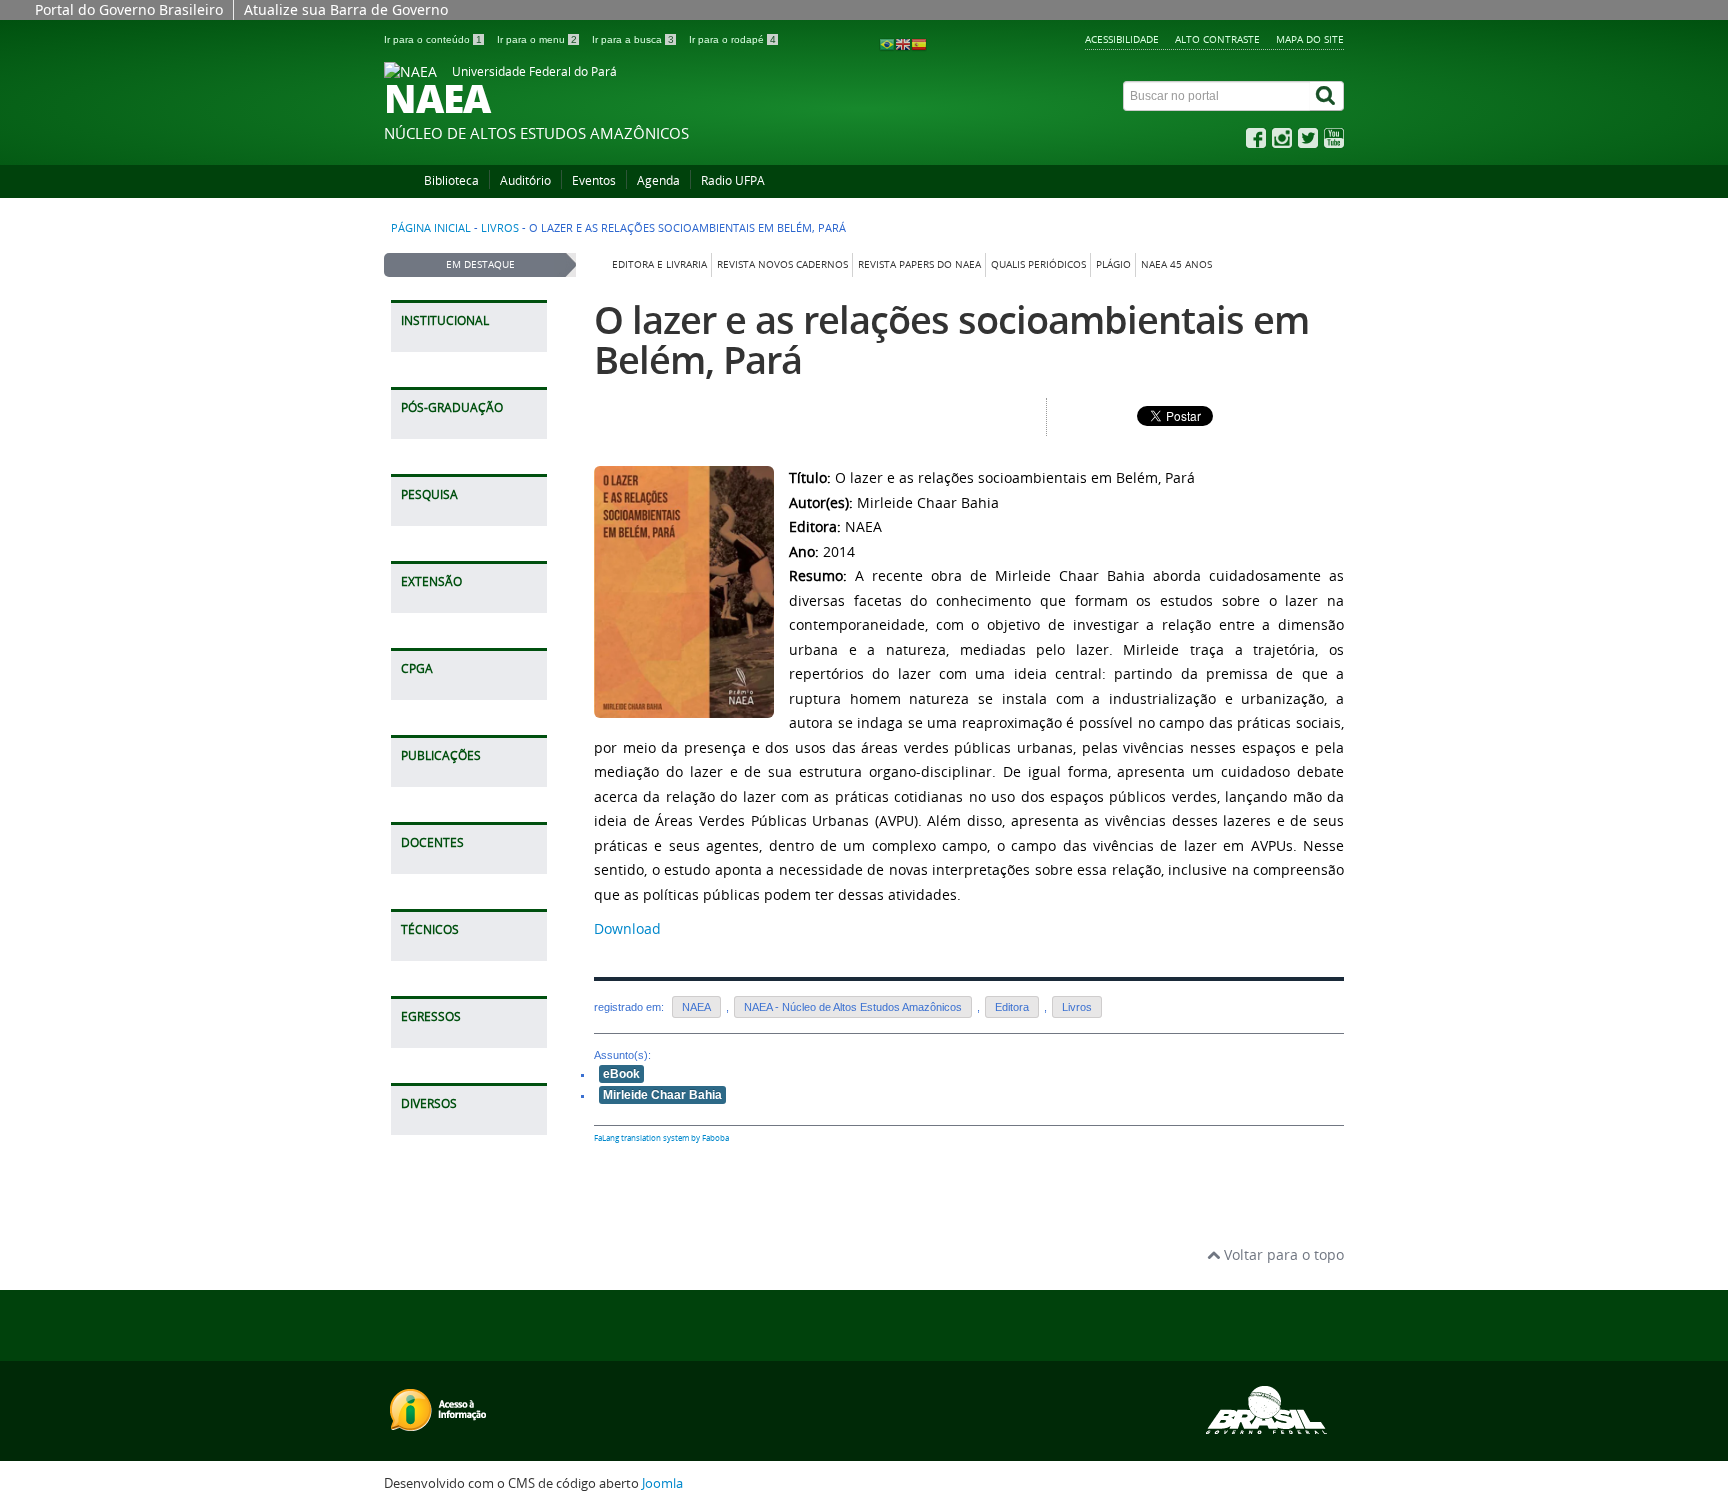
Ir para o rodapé (732, 39)
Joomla (662, 1483)
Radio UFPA (733, 180)
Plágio (1113, 264)
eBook (621, 1074)
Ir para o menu (537, 39)
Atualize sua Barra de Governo (346, 9)
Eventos (594, 180)
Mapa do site (1310, 39)
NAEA (696, 1007)
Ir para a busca (633, 39)
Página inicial (431, 228)
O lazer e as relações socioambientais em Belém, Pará (951, 339)
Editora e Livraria (659, 264)
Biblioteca (451, 180)
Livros (500, 228)
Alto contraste (1217, 39)
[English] (903, 43)
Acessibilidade (1122, 39)
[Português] (887, 43)
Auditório (525, 180)
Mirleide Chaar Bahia (662, 1095)
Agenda (658, 180)
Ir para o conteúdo (433, 39)
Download (627, 928)
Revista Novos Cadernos (782, 264)
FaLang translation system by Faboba (661, 1138)
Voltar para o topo (1282, 1254)
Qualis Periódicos (1038, 264)
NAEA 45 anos (1176, 264)
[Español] (919, 43)
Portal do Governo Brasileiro (129, 9)
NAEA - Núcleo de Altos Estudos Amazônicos (853, 1007)
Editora (1012, 1007)
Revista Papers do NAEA (919, 264)
